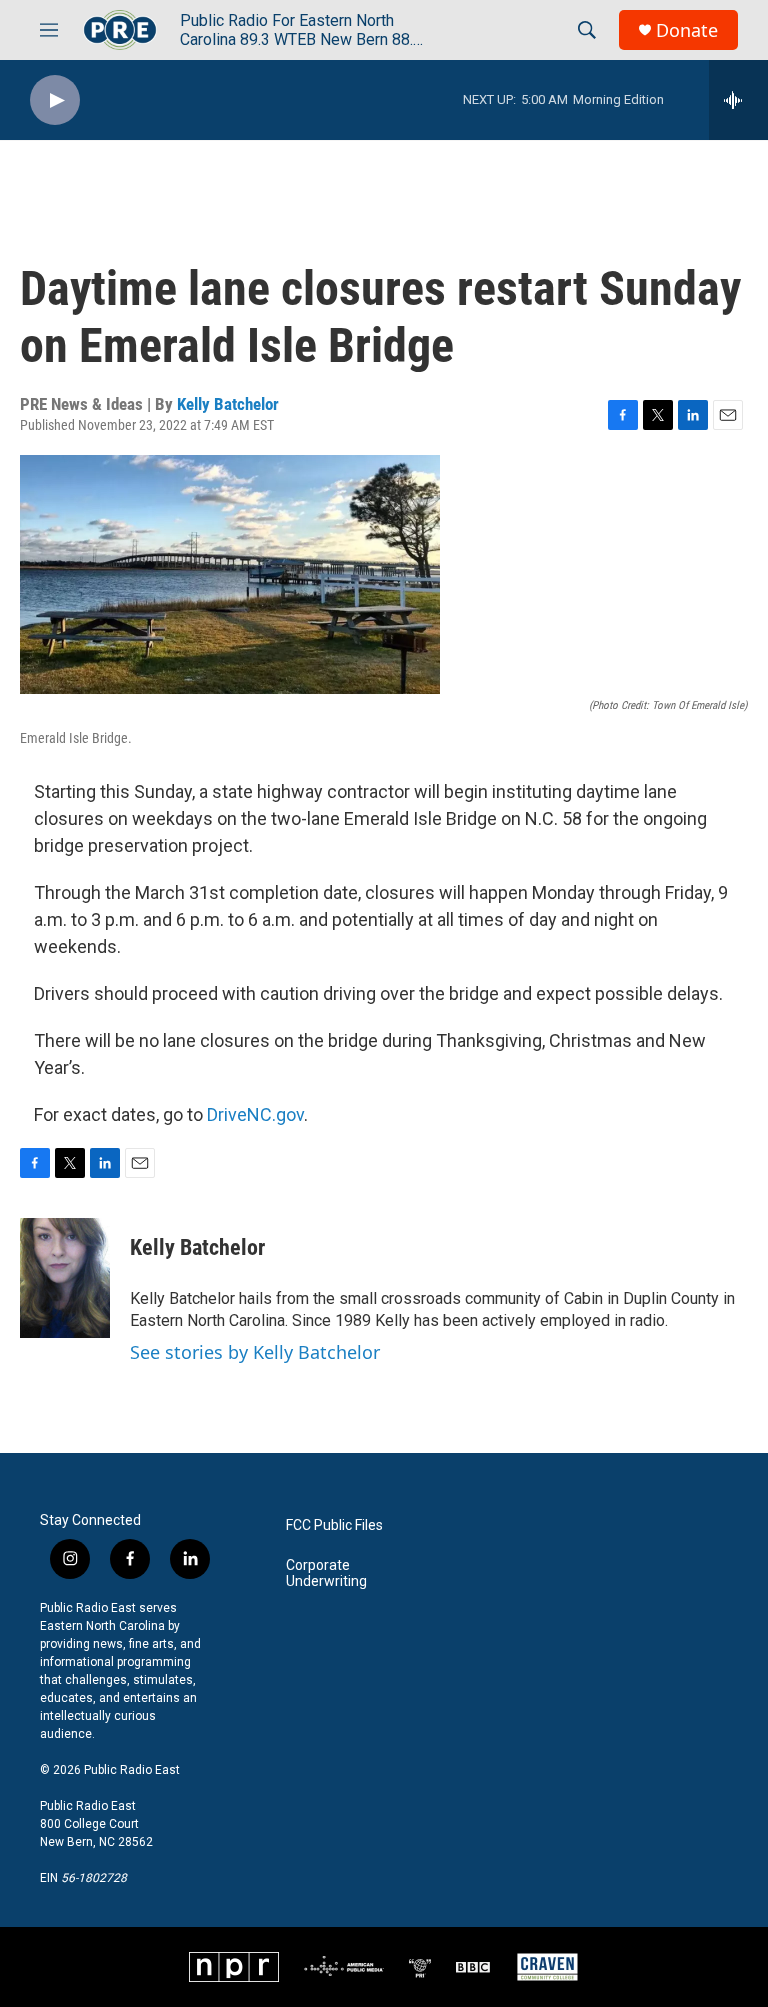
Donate (687, 30)
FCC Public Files (334, 1525)
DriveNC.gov (255, 1114)
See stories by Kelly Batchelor (255, 1352)
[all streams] (738, 100)
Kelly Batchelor (228, 404)
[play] (55, 100)
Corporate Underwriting (326, 1573)
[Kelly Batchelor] (65, 1278)
